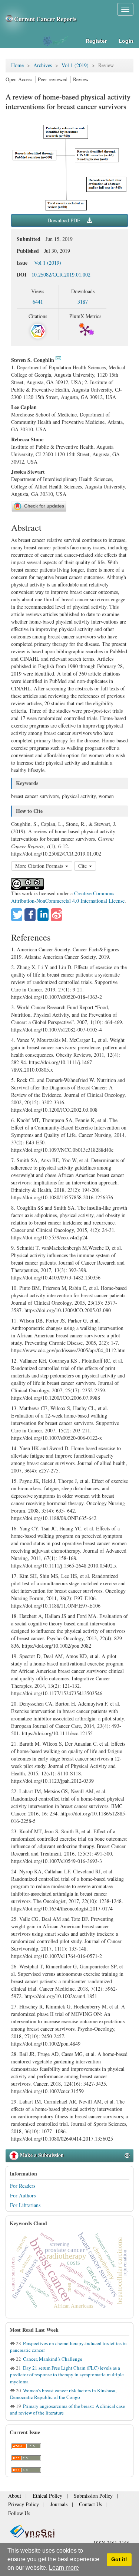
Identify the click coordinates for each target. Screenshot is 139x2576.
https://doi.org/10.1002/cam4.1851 (61, 1996)
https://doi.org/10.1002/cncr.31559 (47, 2091)
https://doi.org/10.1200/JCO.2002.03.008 (54, 1110)
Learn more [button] (64, 2568)
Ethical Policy (42, 2498)
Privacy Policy (21, 2505)
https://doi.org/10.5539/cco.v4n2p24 (49, 1237)
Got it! (119, 2559)
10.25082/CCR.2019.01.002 (61, 275)
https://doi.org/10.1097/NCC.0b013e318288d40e (62, 1150)
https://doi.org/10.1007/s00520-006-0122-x (57, 1438)
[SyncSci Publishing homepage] (10, 19)
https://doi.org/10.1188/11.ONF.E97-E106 (56, 1606)
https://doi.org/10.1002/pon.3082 (57, 1646)
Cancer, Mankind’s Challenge (52, 2359)
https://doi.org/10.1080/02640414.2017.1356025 (62, 2139)
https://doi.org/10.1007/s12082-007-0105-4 (57, 1029)
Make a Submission (41, 2155)
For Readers (23, 2186)
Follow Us (107, 2505)
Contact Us (78, 2505)
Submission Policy (80, 2498)
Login (126, 41)
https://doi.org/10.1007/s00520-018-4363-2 (57, 997)
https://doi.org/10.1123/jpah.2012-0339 (52, 1781)
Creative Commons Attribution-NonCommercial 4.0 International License (68, 897)
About (14, 2498)
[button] (17, 915)
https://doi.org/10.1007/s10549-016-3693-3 (57, 1861)
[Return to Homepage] (69, 2522)
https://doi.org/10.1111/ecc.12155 (57, 1733)
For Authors (23, 2195)
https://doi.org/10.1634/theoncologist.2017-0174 (62, 1908)
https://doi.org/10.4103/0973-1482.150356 (56, 1277)
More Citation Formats (40, 866)
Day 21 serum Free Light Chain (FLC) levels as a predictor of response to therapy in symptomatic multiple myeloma (67, 2374)
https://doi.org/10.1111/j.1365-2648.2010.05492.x (64, 1565)
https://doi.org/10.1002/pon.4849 (46, 2044)
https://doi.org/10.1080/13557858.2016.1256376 (62, 1197)
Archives (43, 65)
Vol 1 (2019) (75, 65)
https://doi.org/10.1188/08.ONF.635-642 (54, 1518)
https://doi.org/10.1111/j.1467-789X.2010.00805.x (52, 1066)
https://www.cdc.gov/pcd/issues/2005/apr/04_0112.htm (68, 1350)
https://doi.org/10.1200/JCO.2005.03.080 (68, 1310)
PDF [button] (64, 220)
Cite (83, 866)
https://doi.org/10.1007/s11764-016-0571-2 (57, 1956)
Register (96, 41)
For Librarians (25, 2205)
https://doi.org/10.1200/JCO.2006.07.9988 (56, 1398)
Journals (51, 2505)
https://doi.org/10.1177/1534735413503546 (57, 1693)
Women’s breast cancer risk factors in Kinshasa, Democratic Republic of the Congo (63, 2394)
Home (17, 65)
